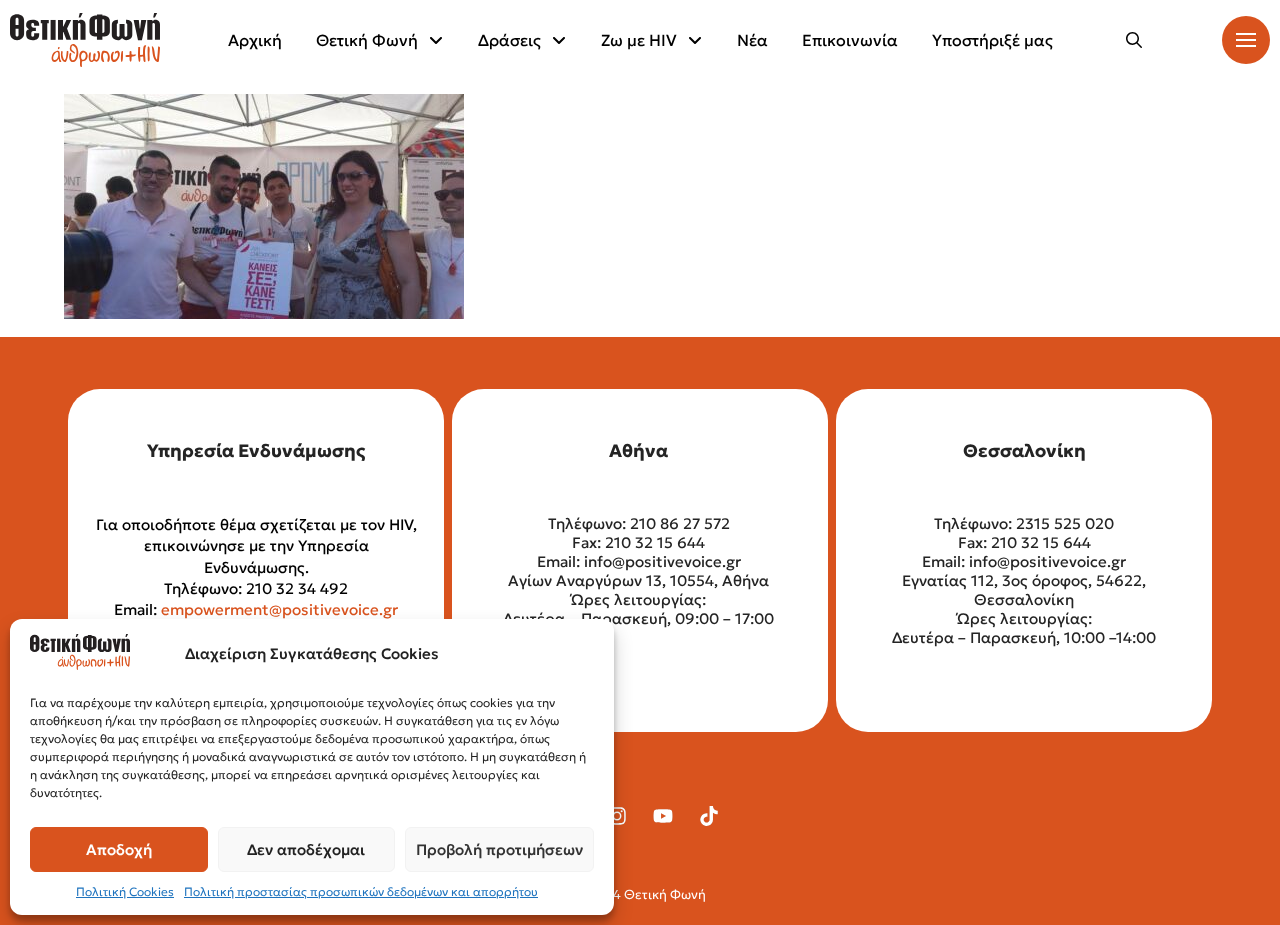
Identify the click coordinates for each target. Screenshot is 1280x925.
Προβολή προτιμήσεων (499, 849)
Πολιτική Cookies (125, 891)
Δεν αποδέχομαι (306, 849)
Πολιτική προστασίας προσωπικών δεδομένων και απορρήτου (361, 891)
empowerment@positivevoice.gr (279, 609)
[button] (1134, 40)
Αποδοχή (119, 849)
